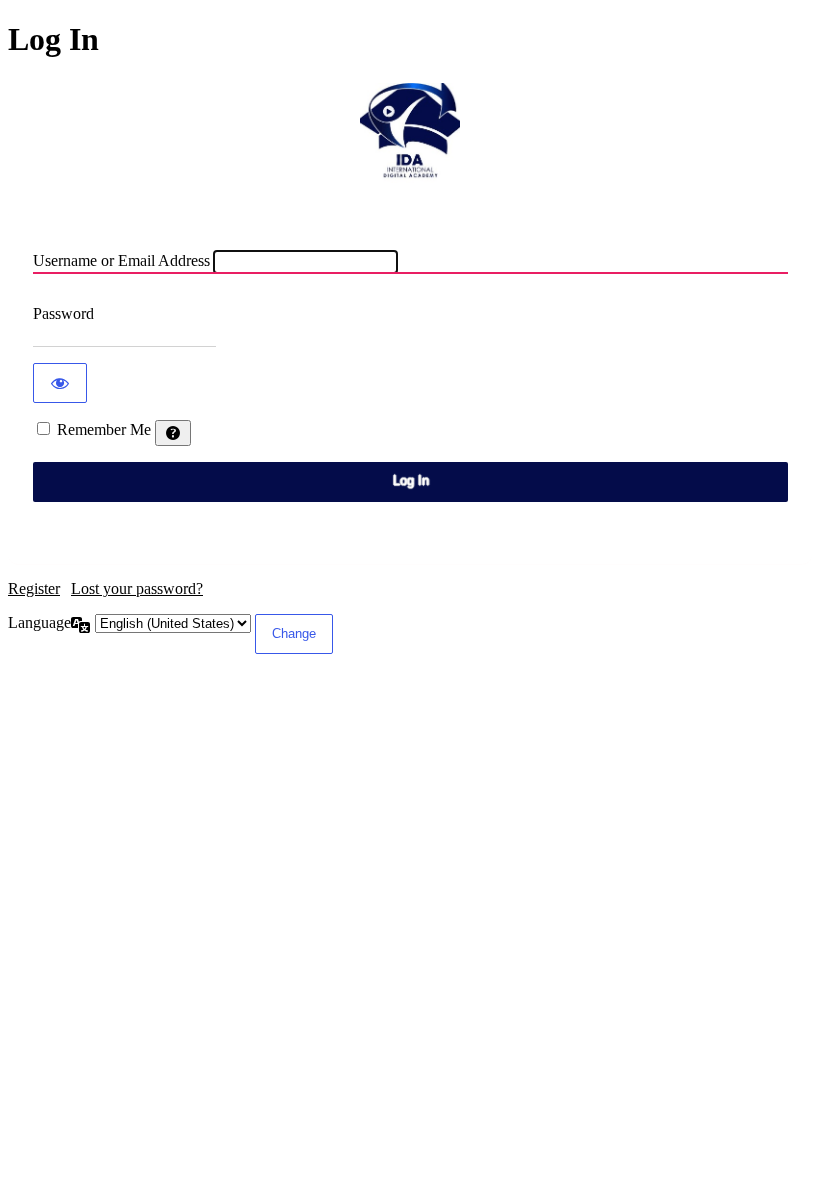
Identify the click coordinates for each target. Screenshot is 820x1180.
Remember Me (104, 429)
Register (34, 588)
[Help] (173, 433)
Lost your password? (137, 588)
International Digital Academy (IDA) (410, 133)
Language (39, 622)
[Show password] (60, 383)
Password (63, 313)
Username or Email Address (121, 260)
